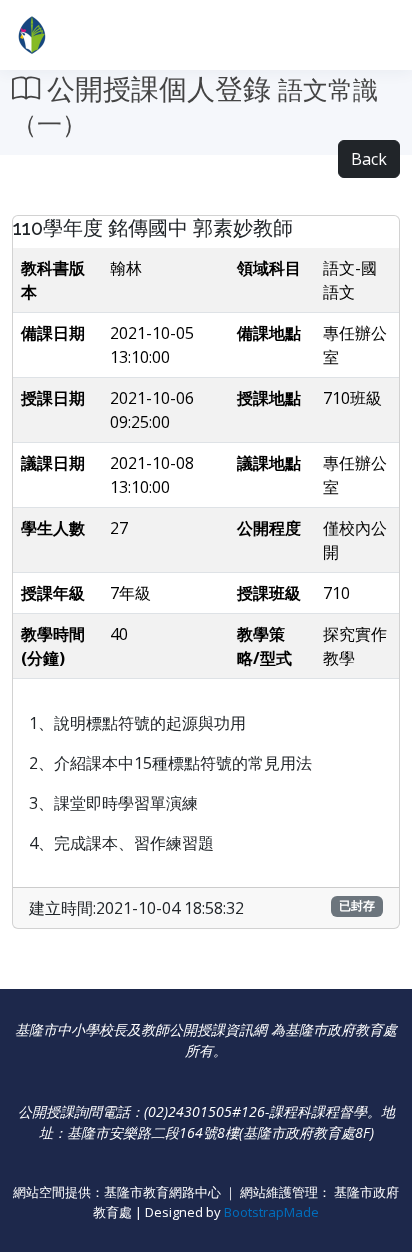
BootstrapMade (271, 1212)
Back (369, 159)
